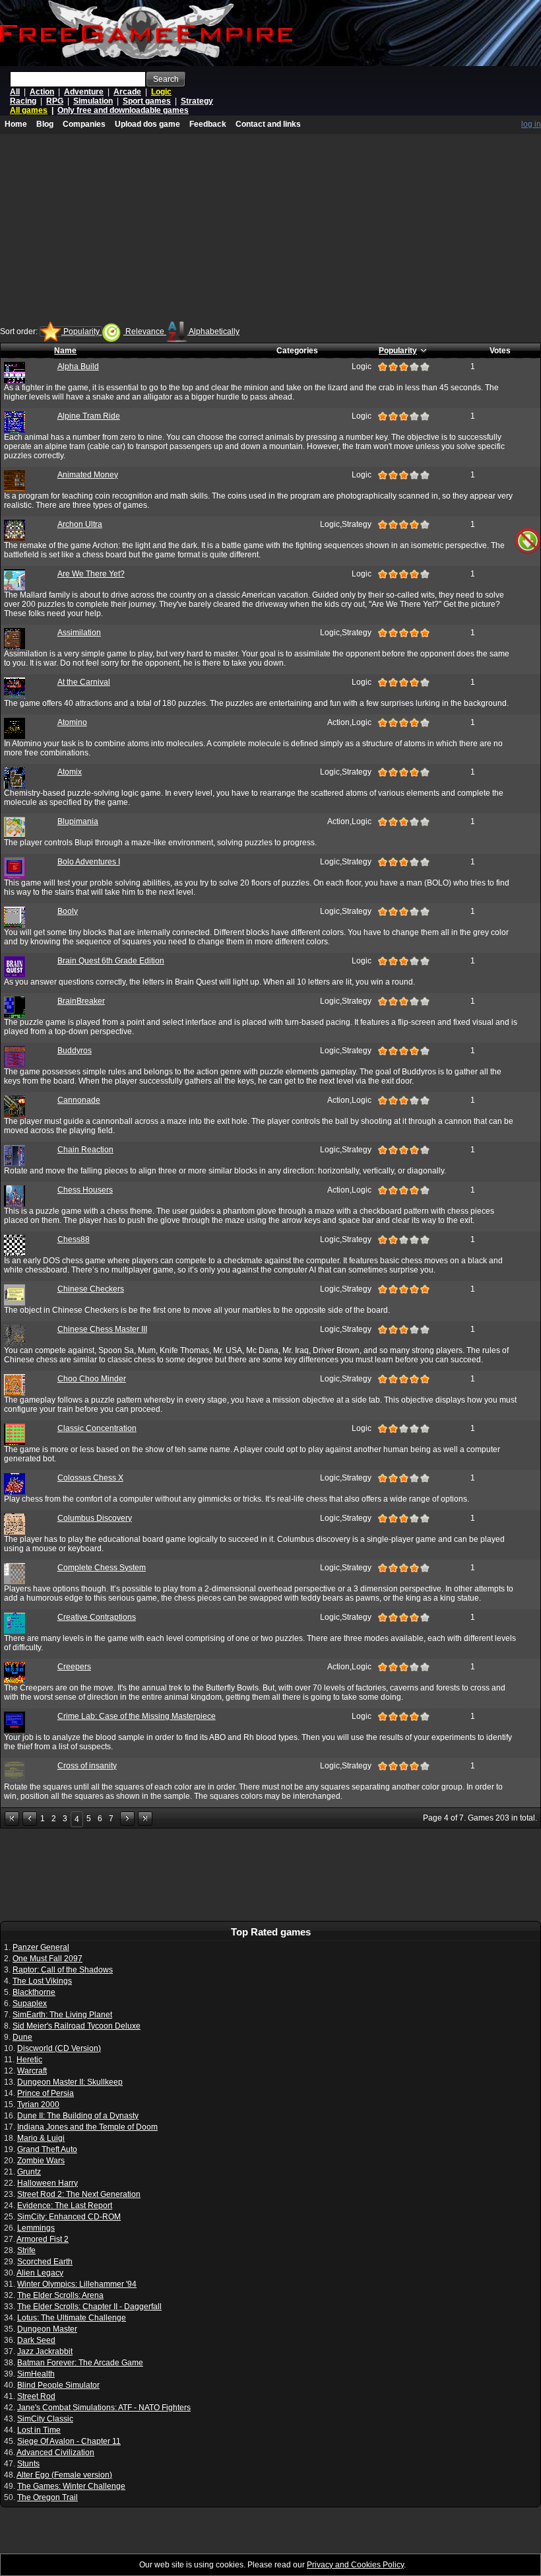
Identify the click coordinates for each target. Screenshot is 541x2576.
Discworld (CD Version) (59, 2048)
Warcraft (32, 2071)
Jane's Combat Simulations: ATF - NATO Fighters (104, 2408)
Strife (26, 2250)
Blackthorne (34, 1992)
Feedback (208, 124)
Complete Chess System (102, 1568)
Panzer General (41, 1947)
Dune (22, 2037)
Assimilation (79, 633)
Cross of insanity (87, 1766)
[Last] (145, 1819)
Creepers (74, 1667)
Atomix (70, 772)
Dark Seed (36, 2340)
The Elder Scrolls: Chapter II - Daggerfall (89, 2307)
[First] (12, 1819)
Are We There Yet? (91, 574)
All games (29, 110)
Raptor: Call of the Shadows (63, 1970)
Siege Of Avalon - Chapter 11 (69, 2441)
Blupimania (78, 821)
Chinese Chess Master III (102, 1329)
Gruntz (29, 2172)
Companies (84, 124)
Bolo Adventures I (89, 862)
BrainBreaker (81, 1001)
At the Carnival (84, 682)
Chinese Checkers (91, 1289)
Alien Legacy (40, 2273)
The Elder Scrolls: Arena (60, 2295)
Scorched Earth (45, 2262)
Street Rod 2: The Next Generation (79, 2194)
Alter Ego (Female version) (64, 2475)
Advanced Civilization (55, 2453)
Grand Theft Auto (47, 2149)
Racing (23, 101)
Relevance (145, 331)
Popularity (81, 331)
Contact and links (268, 124)
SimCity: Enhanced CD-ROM (69, 2217)
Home (16, 124)
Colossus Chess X (90, 1478)
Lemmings (36, 2228)
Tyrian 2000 (38, 2105)
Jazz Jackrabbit (45, 2351)
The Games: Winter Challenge (71, 2486)
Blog (45, 124)
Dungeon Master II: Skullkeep (70, 2082)
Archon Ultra (80, 524)
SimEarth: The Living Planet (62, 2015)
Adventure (84, 92)
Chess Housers (85, 1190)
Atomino (72, 722)
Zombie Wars (41, 2161)
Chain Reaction (85, 1150)
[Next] (127, 1819)
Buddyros (75, 1051)
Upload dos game (147, 124)
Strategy (197, 101)
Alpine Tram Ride (89, 416)
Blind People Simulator (58, 2385)
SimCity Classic (45, 2419)
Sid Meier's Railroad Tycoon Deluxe (77, 2026)
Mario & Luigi (41, 2138)
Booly (68, 911)
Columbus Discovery (95, 1518)
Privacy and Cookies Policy (355, 2565)
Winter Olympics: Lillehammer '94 (77, 2284)
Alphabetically (213, 331)
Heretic (29, 2060)
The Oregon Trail (48, 2497)
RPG (55, 101)
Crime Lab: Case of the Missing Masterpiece (137, 1716)
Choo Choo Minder (92, 1379)
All (15, 92)
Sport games (147, 101)
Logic (161, 92)
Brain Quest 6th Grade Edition (111, 961)
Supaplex (30, 2003)
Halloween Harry (48, 2183)
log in (531, 124)
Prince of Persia (46, 2093)
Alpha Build (78, 366)
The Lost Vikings (42, 1981)
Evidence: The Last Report (65, 2206)
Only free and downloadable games (123, 110)
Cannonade (79, 1100)
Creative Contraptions (97, 1617)
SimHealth (36, 2374)
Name (65, 351)
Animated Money (88, 475)
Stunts (28, 2464)
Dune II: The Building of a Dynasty (78, 2116)
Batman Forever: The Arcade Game (80, 2363)
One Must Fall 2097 (48, 1959)
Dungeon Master (47, 2329)
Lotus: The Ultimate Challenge (72, 2318)
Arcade (127, 92)
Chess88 (74, 1239)
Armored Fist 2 (43, 2239)
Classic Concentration (97, 1428)
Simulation (93, 101)
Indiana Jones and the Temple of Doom (87, 2127)
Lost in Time (39, 2430)
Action (42, 92)
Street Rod (36, 2396)
